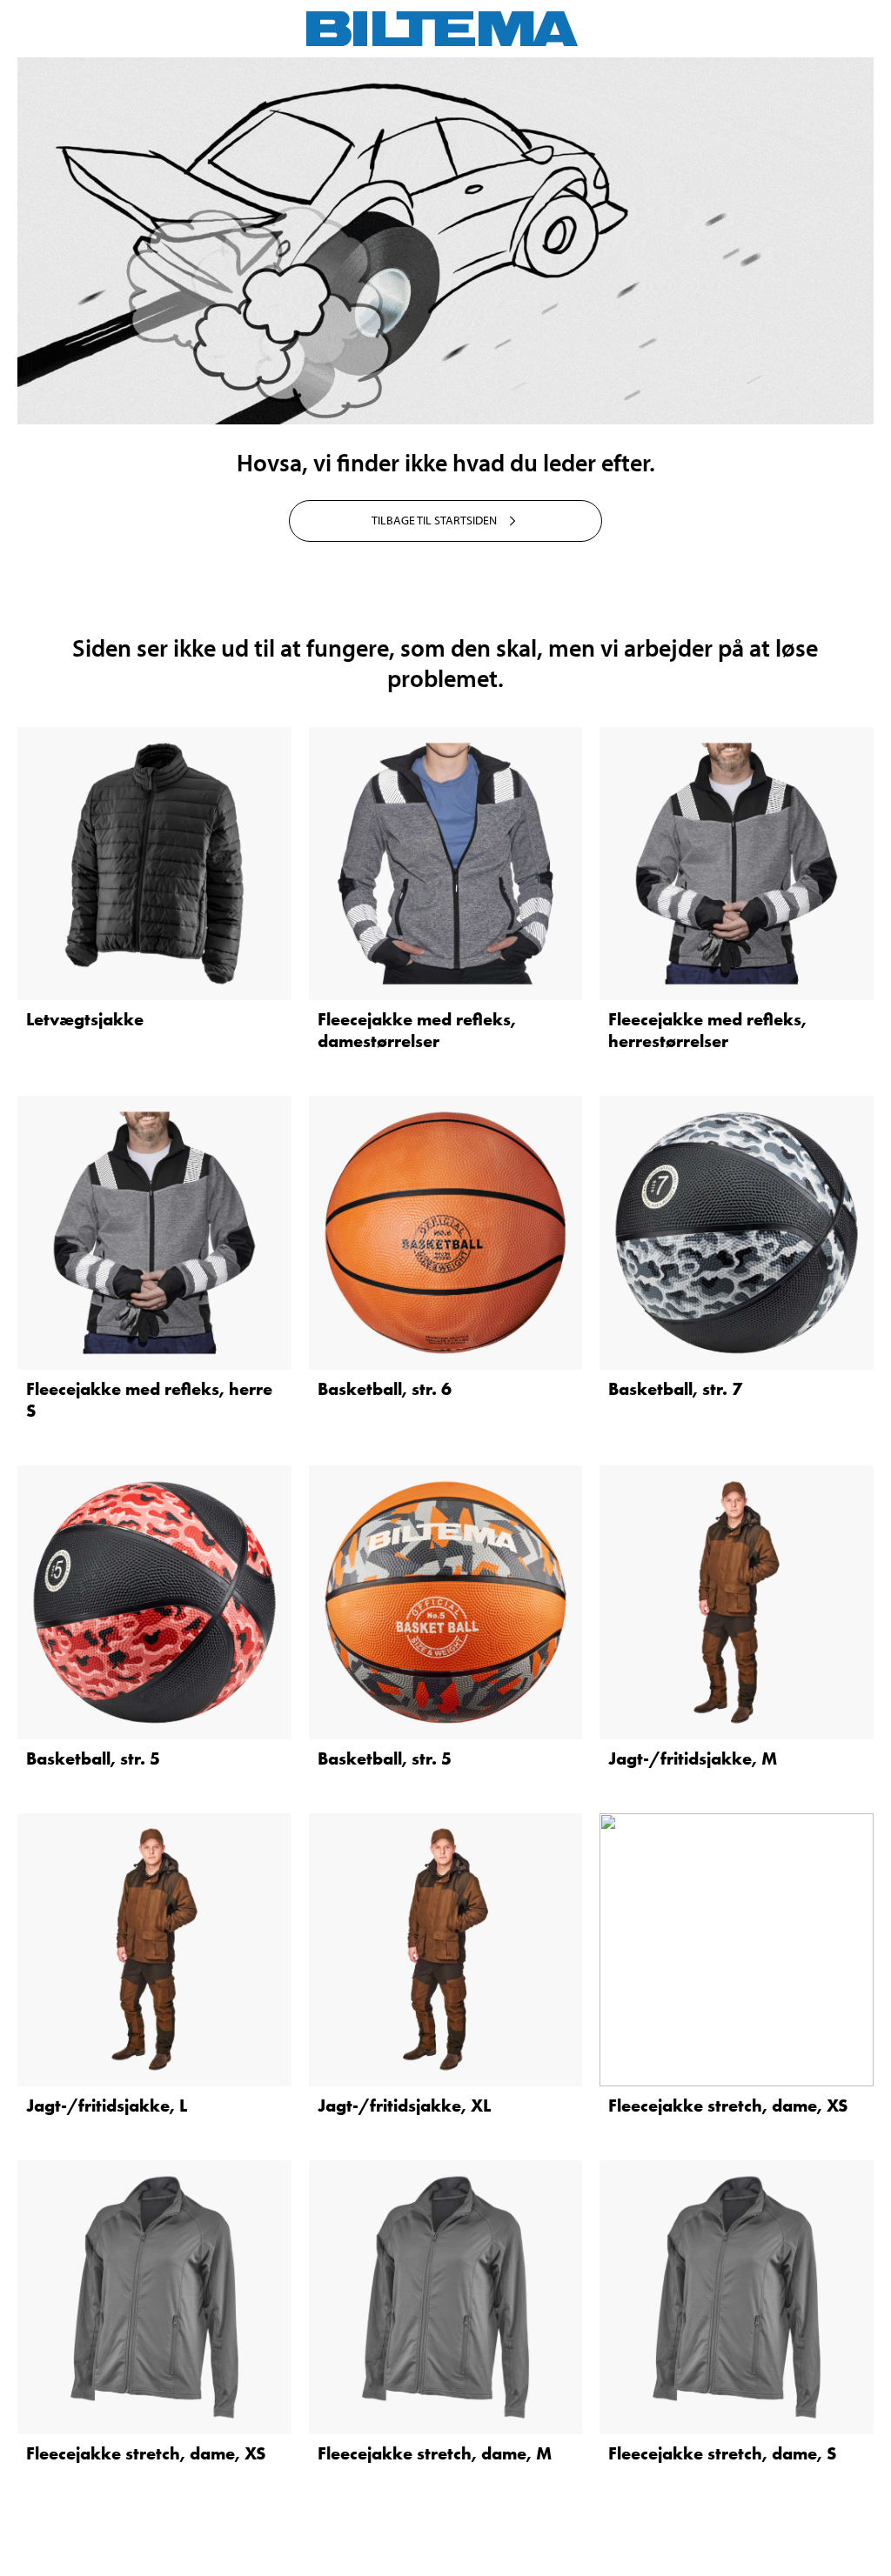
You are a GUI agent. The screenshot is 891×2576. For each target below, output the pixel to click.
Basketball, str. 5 (93, 1758)
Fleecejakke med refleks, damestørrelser (417, 1030)
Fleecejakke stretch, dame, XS (728, 2106)
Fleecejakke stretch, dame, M (435, 2453)
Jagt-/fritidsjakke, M (693, 1758)
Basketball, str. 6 (385, 1389)
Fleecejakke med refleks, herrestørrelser (707, 1030)
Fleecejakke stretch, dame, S (722, 2453)
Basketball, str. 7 (675, 1389)
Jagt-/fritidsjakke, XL (404, 2106)
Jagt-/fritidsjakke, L (107, 2106)
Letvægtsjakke (85, 1019)
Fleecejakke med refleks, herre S (149, 1400)
